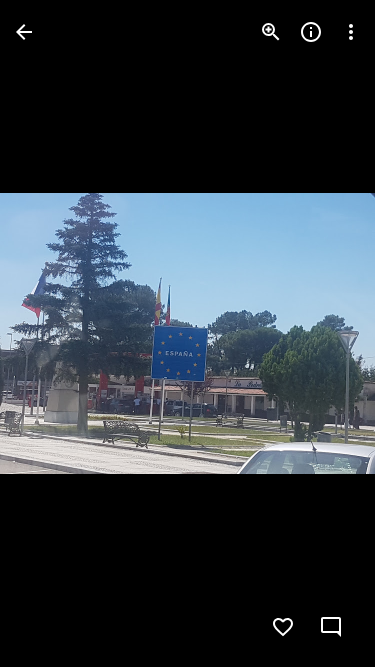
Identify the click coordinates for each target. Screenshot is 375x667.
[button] (56, 334)
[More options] (351, 32)
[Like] (283, 627)
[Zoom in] (271, 32)
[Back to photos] (24, 32)
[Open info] (311, 32)
